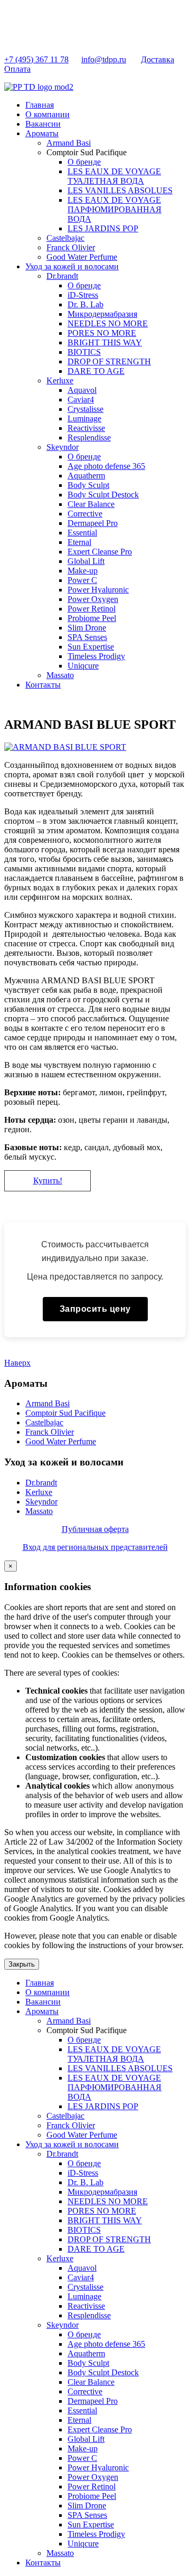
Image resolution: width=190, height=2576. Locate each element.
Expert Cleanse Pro (100, 552)
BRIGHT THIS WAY (105, 342)
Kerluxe (60, 380)
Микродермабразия (102, 314)
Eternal (79, 542)
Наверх (17, 1363)
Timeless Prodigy (96, 656)
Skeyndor (63, 447)
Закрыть (22, 1964)
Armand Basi (69, 143)
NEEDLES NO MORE (108, 323)
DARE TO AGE (96, 371)
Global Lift (86, 561)
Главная (40, 105)
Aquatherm (86, 476)
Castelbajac (65, 238)
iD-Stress (83, 295)
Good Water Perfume (82, 257)
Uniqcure (83, 666)
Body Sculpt (88, 485)
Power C (82, 580)
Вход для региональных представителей (95, 1547)
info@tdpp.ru (104, 59)
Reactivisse (86, 428)
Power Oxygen (93, 599)
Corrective (85, 514)
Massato (60, 675)
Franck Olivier (71, 247)
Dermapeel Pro (93, 523)
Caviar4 (81, 399)
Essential (82, 533)
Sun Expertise (91, 647)
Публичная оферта (95, 1529)
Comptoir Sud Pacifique (65, 1413)
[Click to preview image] (65, 747)
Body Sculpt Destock (103, 495)
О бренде (84, 162)
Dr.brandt (62, 276)
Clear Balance (91, 504)
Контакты (43, 685)
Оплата (17, 69)
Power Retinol (92, 609)
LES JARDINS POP (103, 228)
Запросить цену (95, 1309)
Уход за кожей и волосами (72, 266)
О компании (47, 114)
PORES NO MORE (102, 333)
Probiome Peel (92, 618)
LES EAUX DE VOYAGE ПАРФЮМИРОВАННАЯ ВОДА (115, 209)
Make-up (83, 571)
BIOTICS (84, 352)
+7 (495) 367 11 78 (36, 59)
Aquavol (82, 390)
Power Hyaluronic (98, 590)
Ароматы (42, 133)
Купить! (48, 1181)
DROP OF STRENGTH (109, 361)
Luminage (84, 419)
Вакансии (43, 124)
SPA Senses (87, 637)
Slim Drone (87, 628)
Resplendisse (89, 438)
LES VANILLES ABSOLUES (120, 190)
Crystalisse (85, 409)
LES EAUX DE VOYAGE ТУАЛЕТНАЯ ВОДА (114, 176)
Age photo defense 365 (106, 466)
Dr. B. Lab (85, 304)
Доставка (158, 59)
